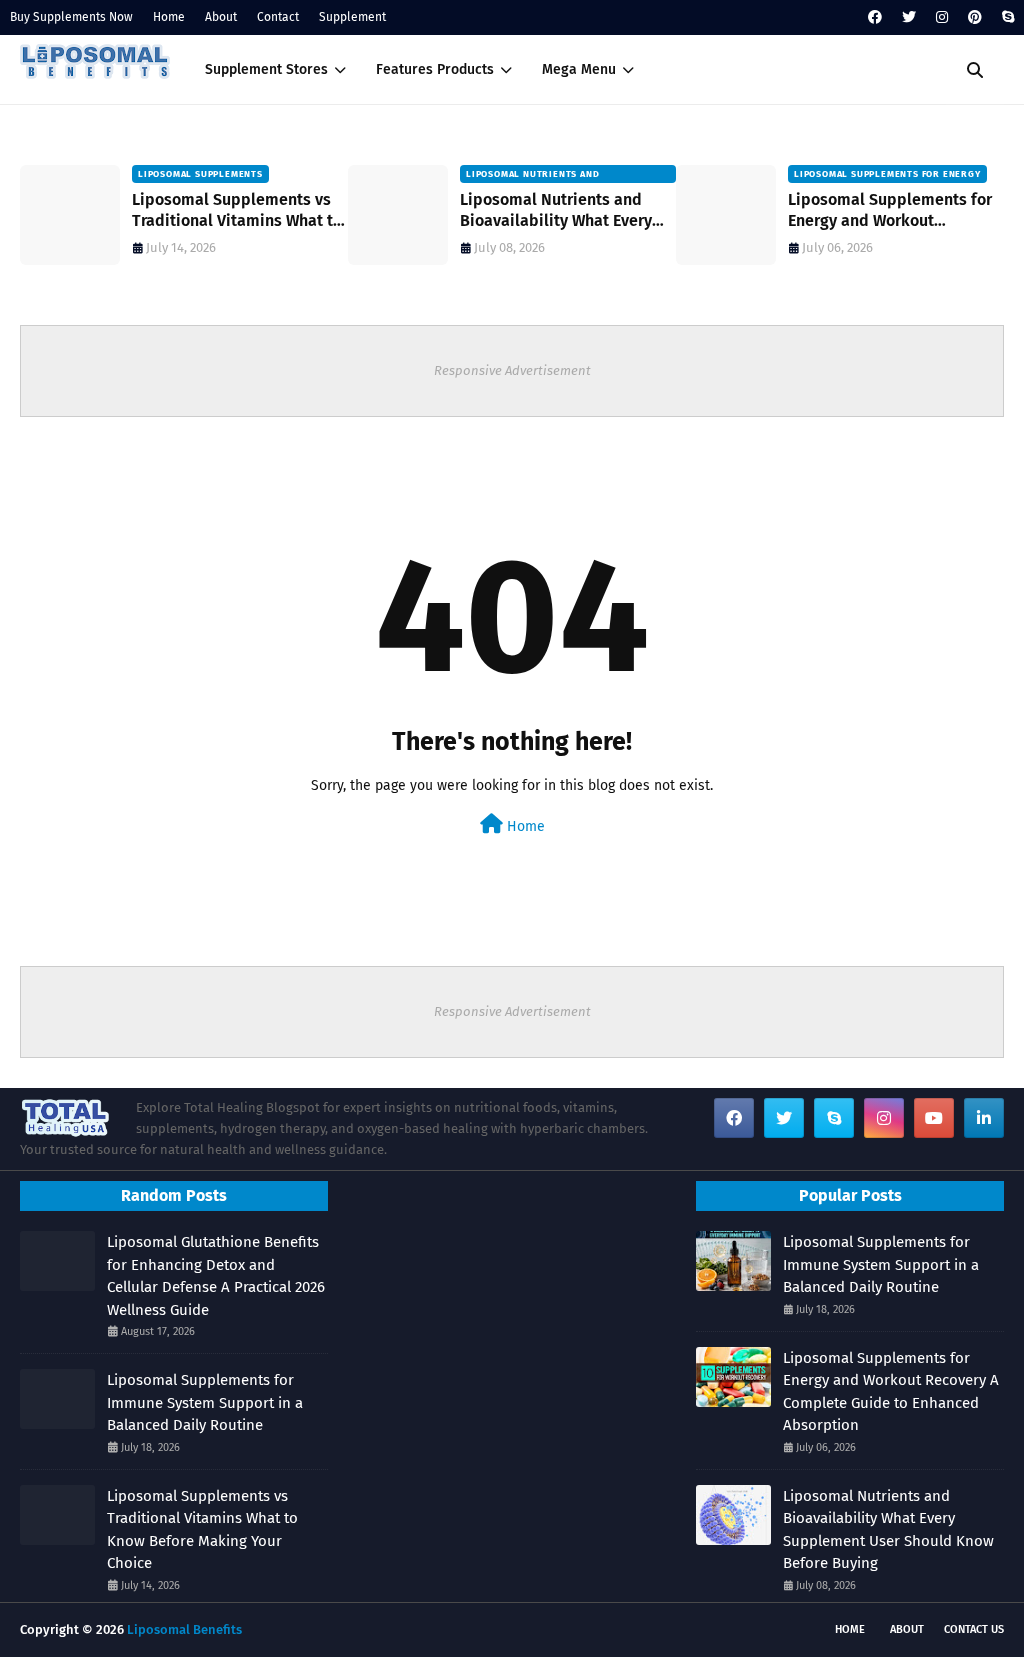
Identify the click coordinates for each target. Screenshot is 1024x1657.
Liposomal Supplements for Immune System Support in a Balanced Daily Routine (205, 1402)
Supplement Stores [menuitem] (266, 69)
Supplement (352, 17)
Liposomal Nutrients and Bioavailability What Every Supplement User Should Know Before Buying (556, 211)
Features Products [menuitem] (435, 69)
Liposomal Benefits (184, 1629)
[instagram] (942, 17)
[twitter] (909, 17)
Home (169, 17)
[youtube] (934, 1118)
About (221, 17)
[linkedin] (984, 1118)
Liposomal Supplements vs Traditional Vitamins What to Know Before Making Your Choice (237, 211)
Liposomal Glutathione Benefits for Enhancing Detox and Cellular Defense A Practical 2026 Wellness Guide (216, 1276)
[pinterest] (975, 17)
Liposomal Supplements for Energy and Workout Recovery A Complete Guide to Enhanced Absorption (890, 211)
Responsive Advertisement (512, 370)
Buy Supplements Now (71, 17)
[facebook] (875, 17)
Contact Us (974, 1629)
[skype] (1005, 17)
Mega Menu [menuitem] (579, 69)
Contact (278, 17)
